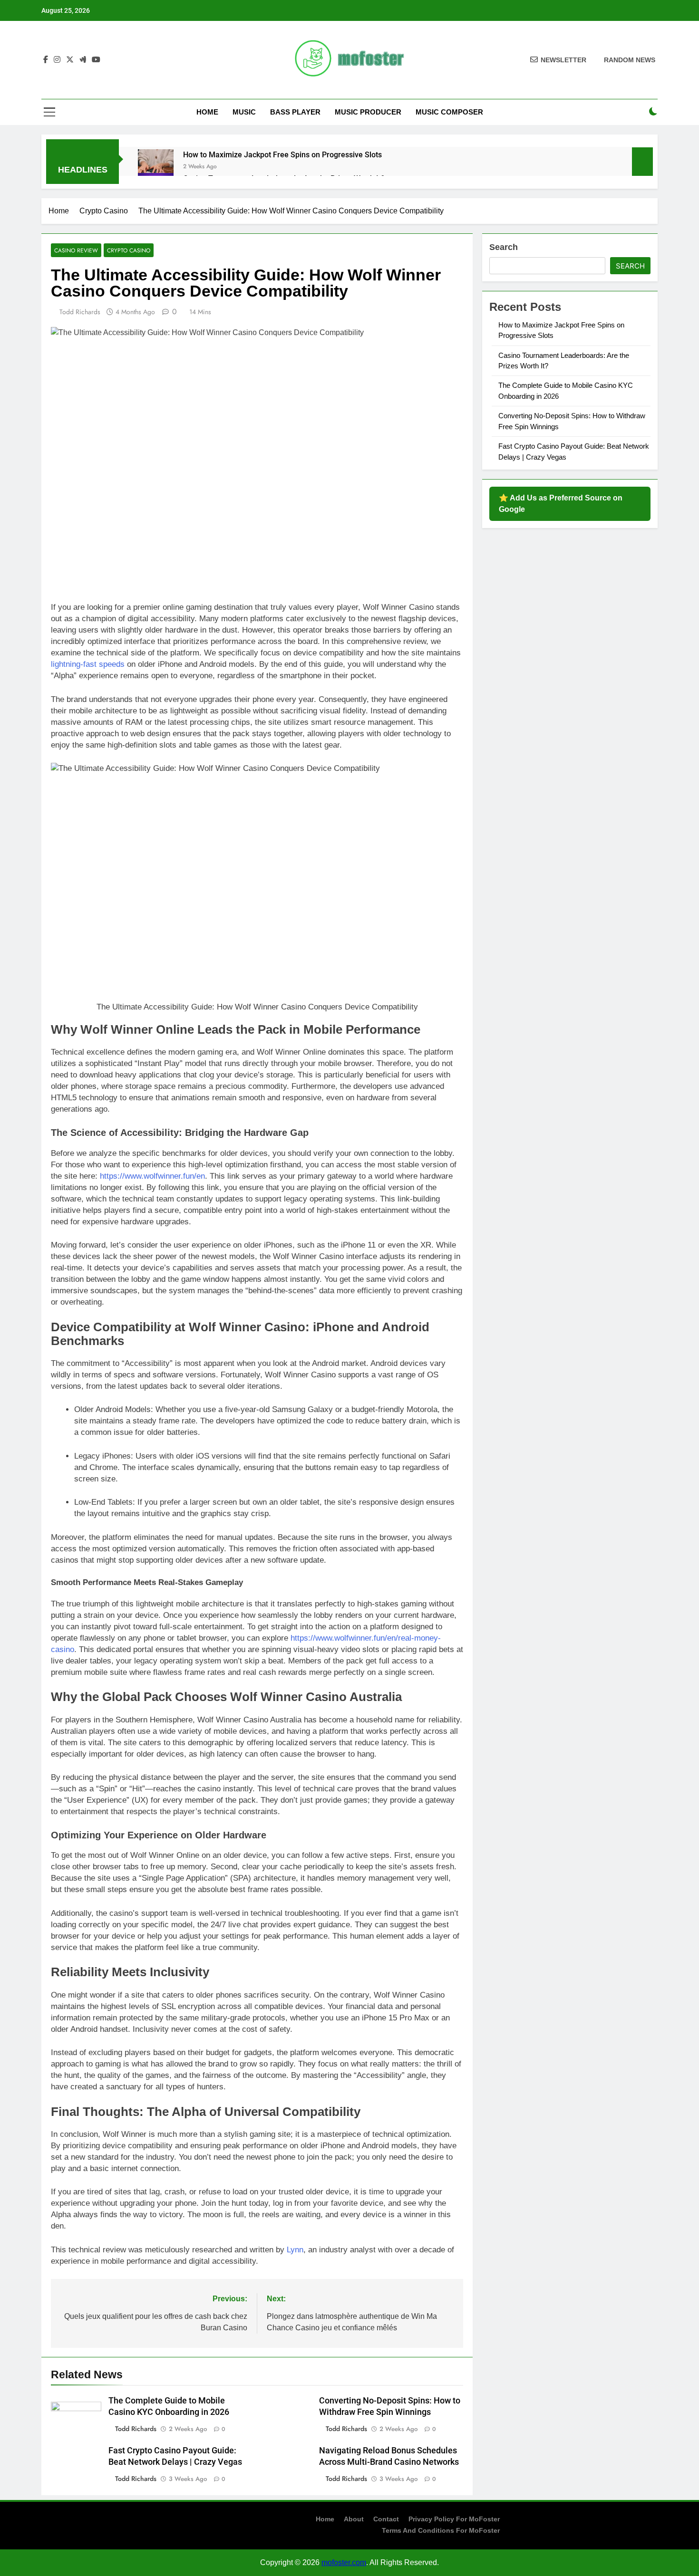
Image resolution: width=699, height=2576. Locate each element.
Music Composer (449, 112)
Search (504, 247)
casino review (76, 250)
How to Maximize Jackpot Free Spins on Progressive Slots (282, 155)
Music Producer (368, 112)
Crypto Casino (129, 250)
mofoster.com (344, 2562)
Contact (386, 2519)
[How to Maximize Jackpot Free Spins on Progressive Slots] (156, 167)
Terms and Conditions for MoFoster (441, 2530)
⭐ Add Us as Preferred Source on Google (561, 504)
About (354, 2519)
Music (244, 112)
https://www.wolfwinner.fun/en (152, 1176)
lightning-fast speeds (88, 664)
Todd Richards (80, 312)
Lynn (295, 2250)
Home (207, 112)
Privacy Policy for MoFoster (454, 2519)
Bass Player (295, 112)
